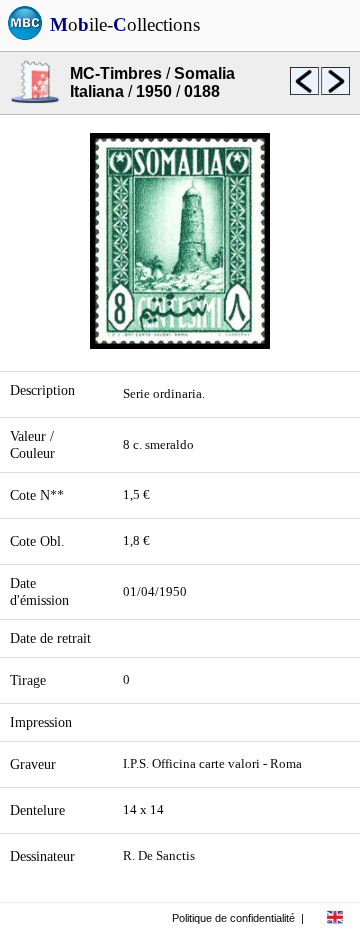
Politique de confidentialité (233, 918)
